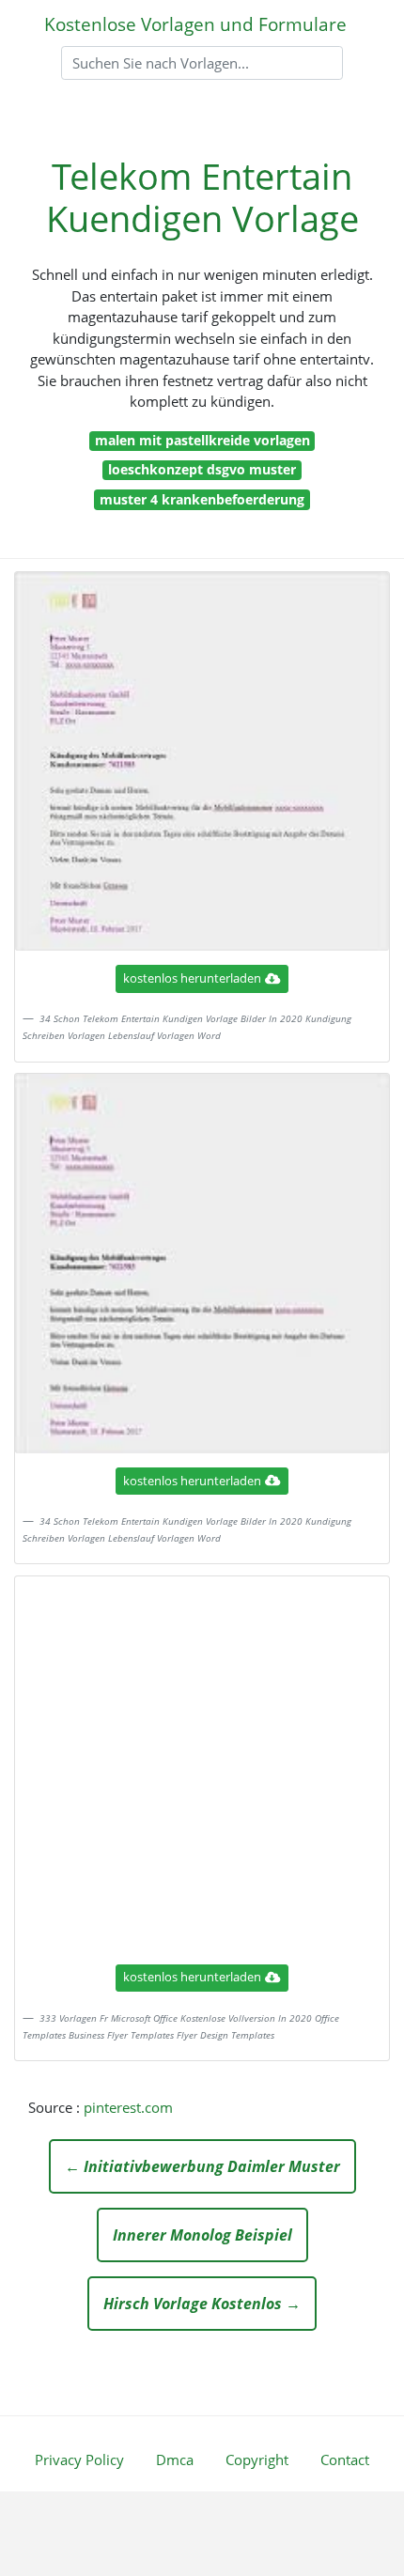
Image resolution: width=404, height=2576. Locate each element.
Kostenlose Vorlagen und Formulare (195, 24)
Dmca (175, 2460)
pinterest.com (128, 2107)
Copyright (257, 2460)
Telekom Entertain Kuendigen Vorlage (202, 197)
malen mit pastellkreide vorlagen (202, 440)
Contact (345, 2460)
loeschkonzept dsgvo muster (202, 469)
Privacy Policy (79, 2460)
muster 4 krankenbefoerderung (202, 499)
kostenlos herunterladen (192, 978)
